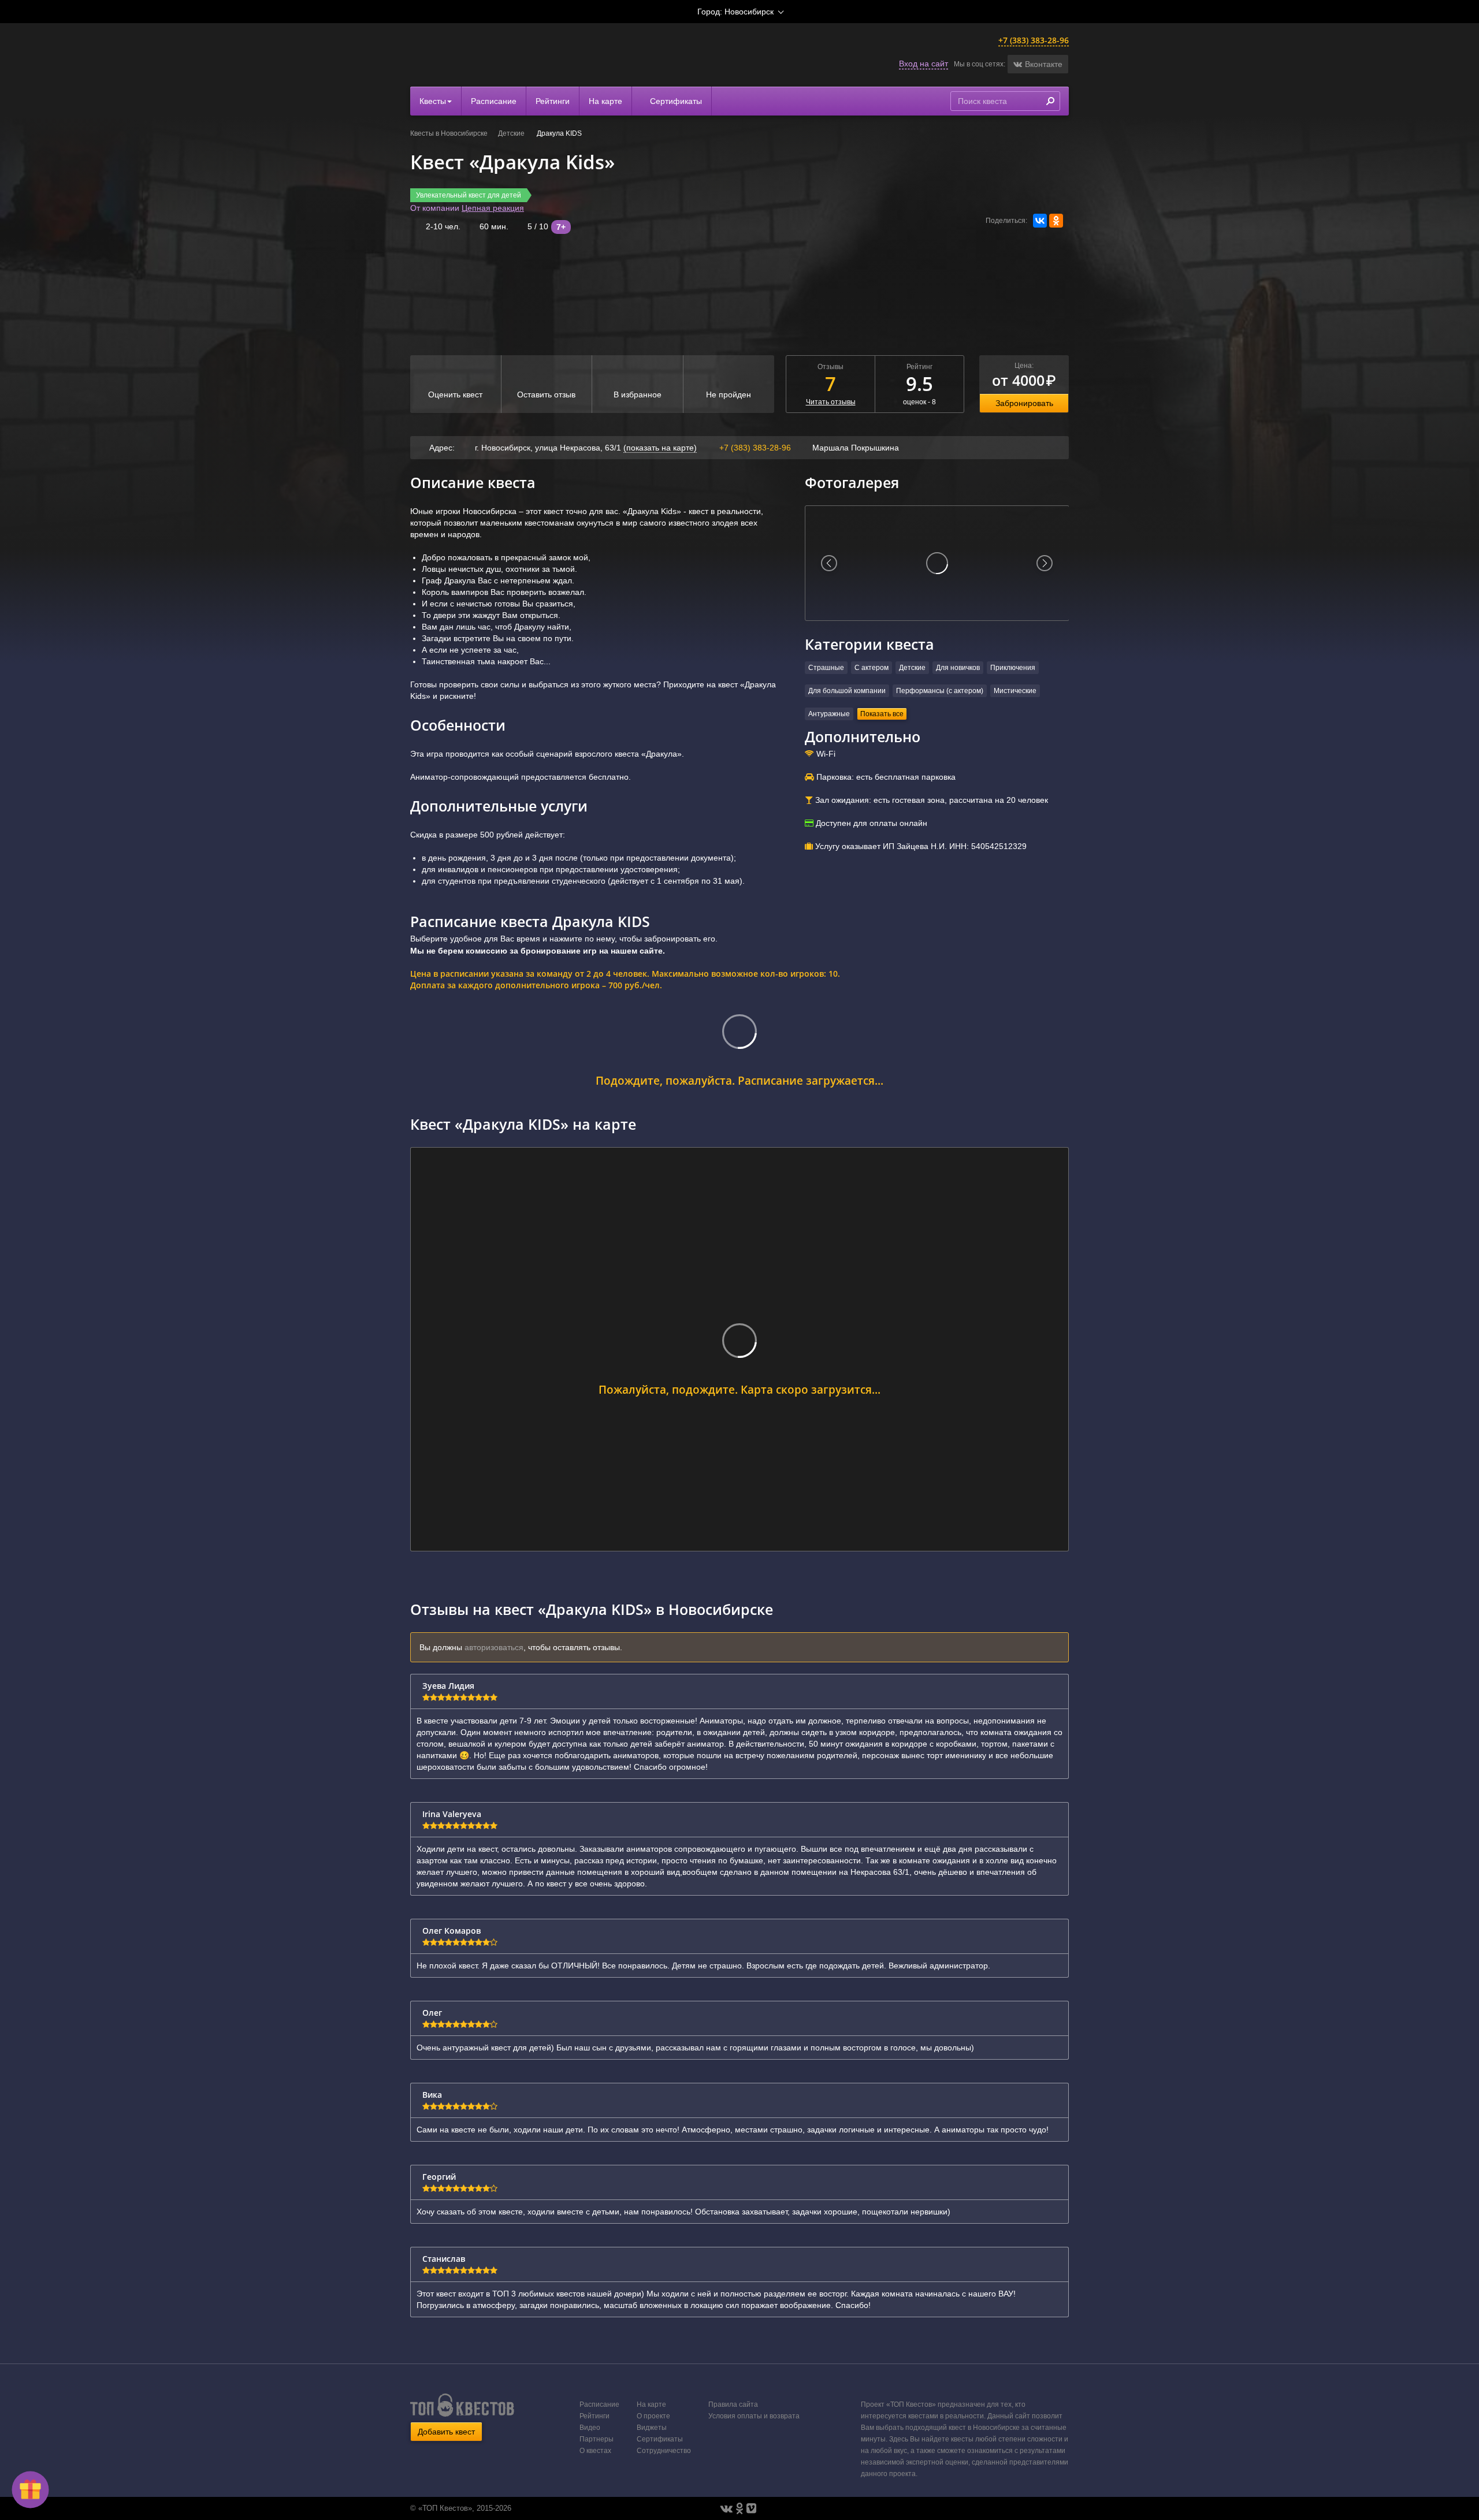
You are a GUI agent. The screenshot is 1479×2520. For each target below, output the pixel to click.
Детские (512, 133)
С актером (872, 668)
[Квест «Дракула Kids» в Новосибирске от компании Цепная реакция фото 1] (937, 563)
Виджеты (652, 2428)
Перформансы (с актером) (940, 691)
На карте (605, 101)
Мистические (1015, 691)
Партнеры (597, 2439)
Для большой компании (847, 691)
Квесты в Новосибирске (449, 133)
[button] (1038, 64)
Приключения (1013, 668)
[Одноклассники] (1056, 221)
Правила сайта (733, 2404)
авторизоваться (494, 1647)
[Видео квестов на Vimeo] (751, 2508)
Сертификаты (675, 101)
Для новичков (958, 668)
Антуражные (829, 714)
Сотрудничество (664, 2451)
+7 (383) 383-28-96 (1034, 40)
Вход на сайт (924, 64)
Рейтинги (553, 101)
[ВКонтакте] (1040, 221)
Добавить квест (446, 2432)
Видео (590, 2428)
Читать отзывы (831, 402)
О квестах (595, 2451)
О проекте (653, 2416)
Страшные (826, 668)
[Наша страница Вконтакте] (727, 2508)
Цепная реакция (493, 208)
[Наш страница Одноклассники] (739, 2508)
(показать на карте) (660, 448)
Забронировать (1024, 403)
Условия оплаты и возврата (754, 2416)
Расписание (494, 101)
